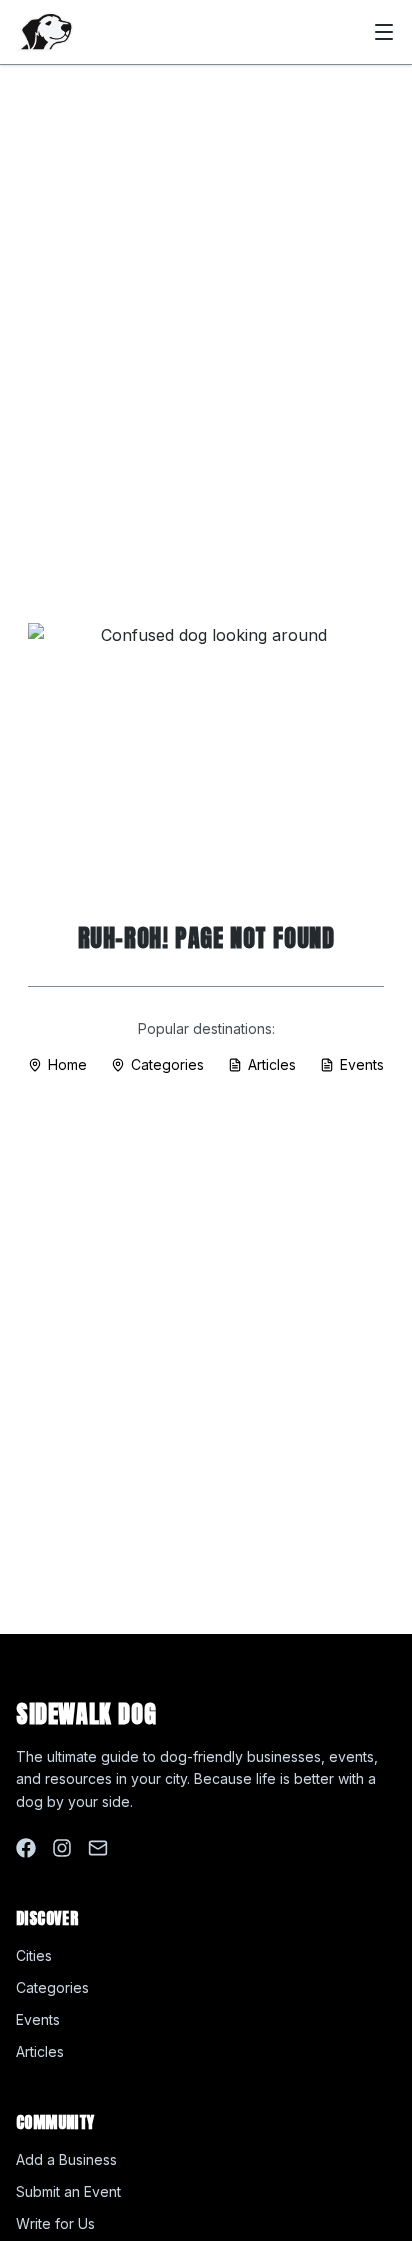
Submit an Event (68, 2191)
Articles (272, 1064)
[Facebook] (26, 1848)
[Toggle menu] (384, 32)
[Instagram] (62, 1848)
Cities (34, 1955)
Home (67, 1064)
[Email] (98, 1848)
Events (362, 1064)
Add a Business (66, 2159)
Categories (167, 1064)
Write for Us (55, 2223)
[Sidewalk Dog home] (44, 32)
